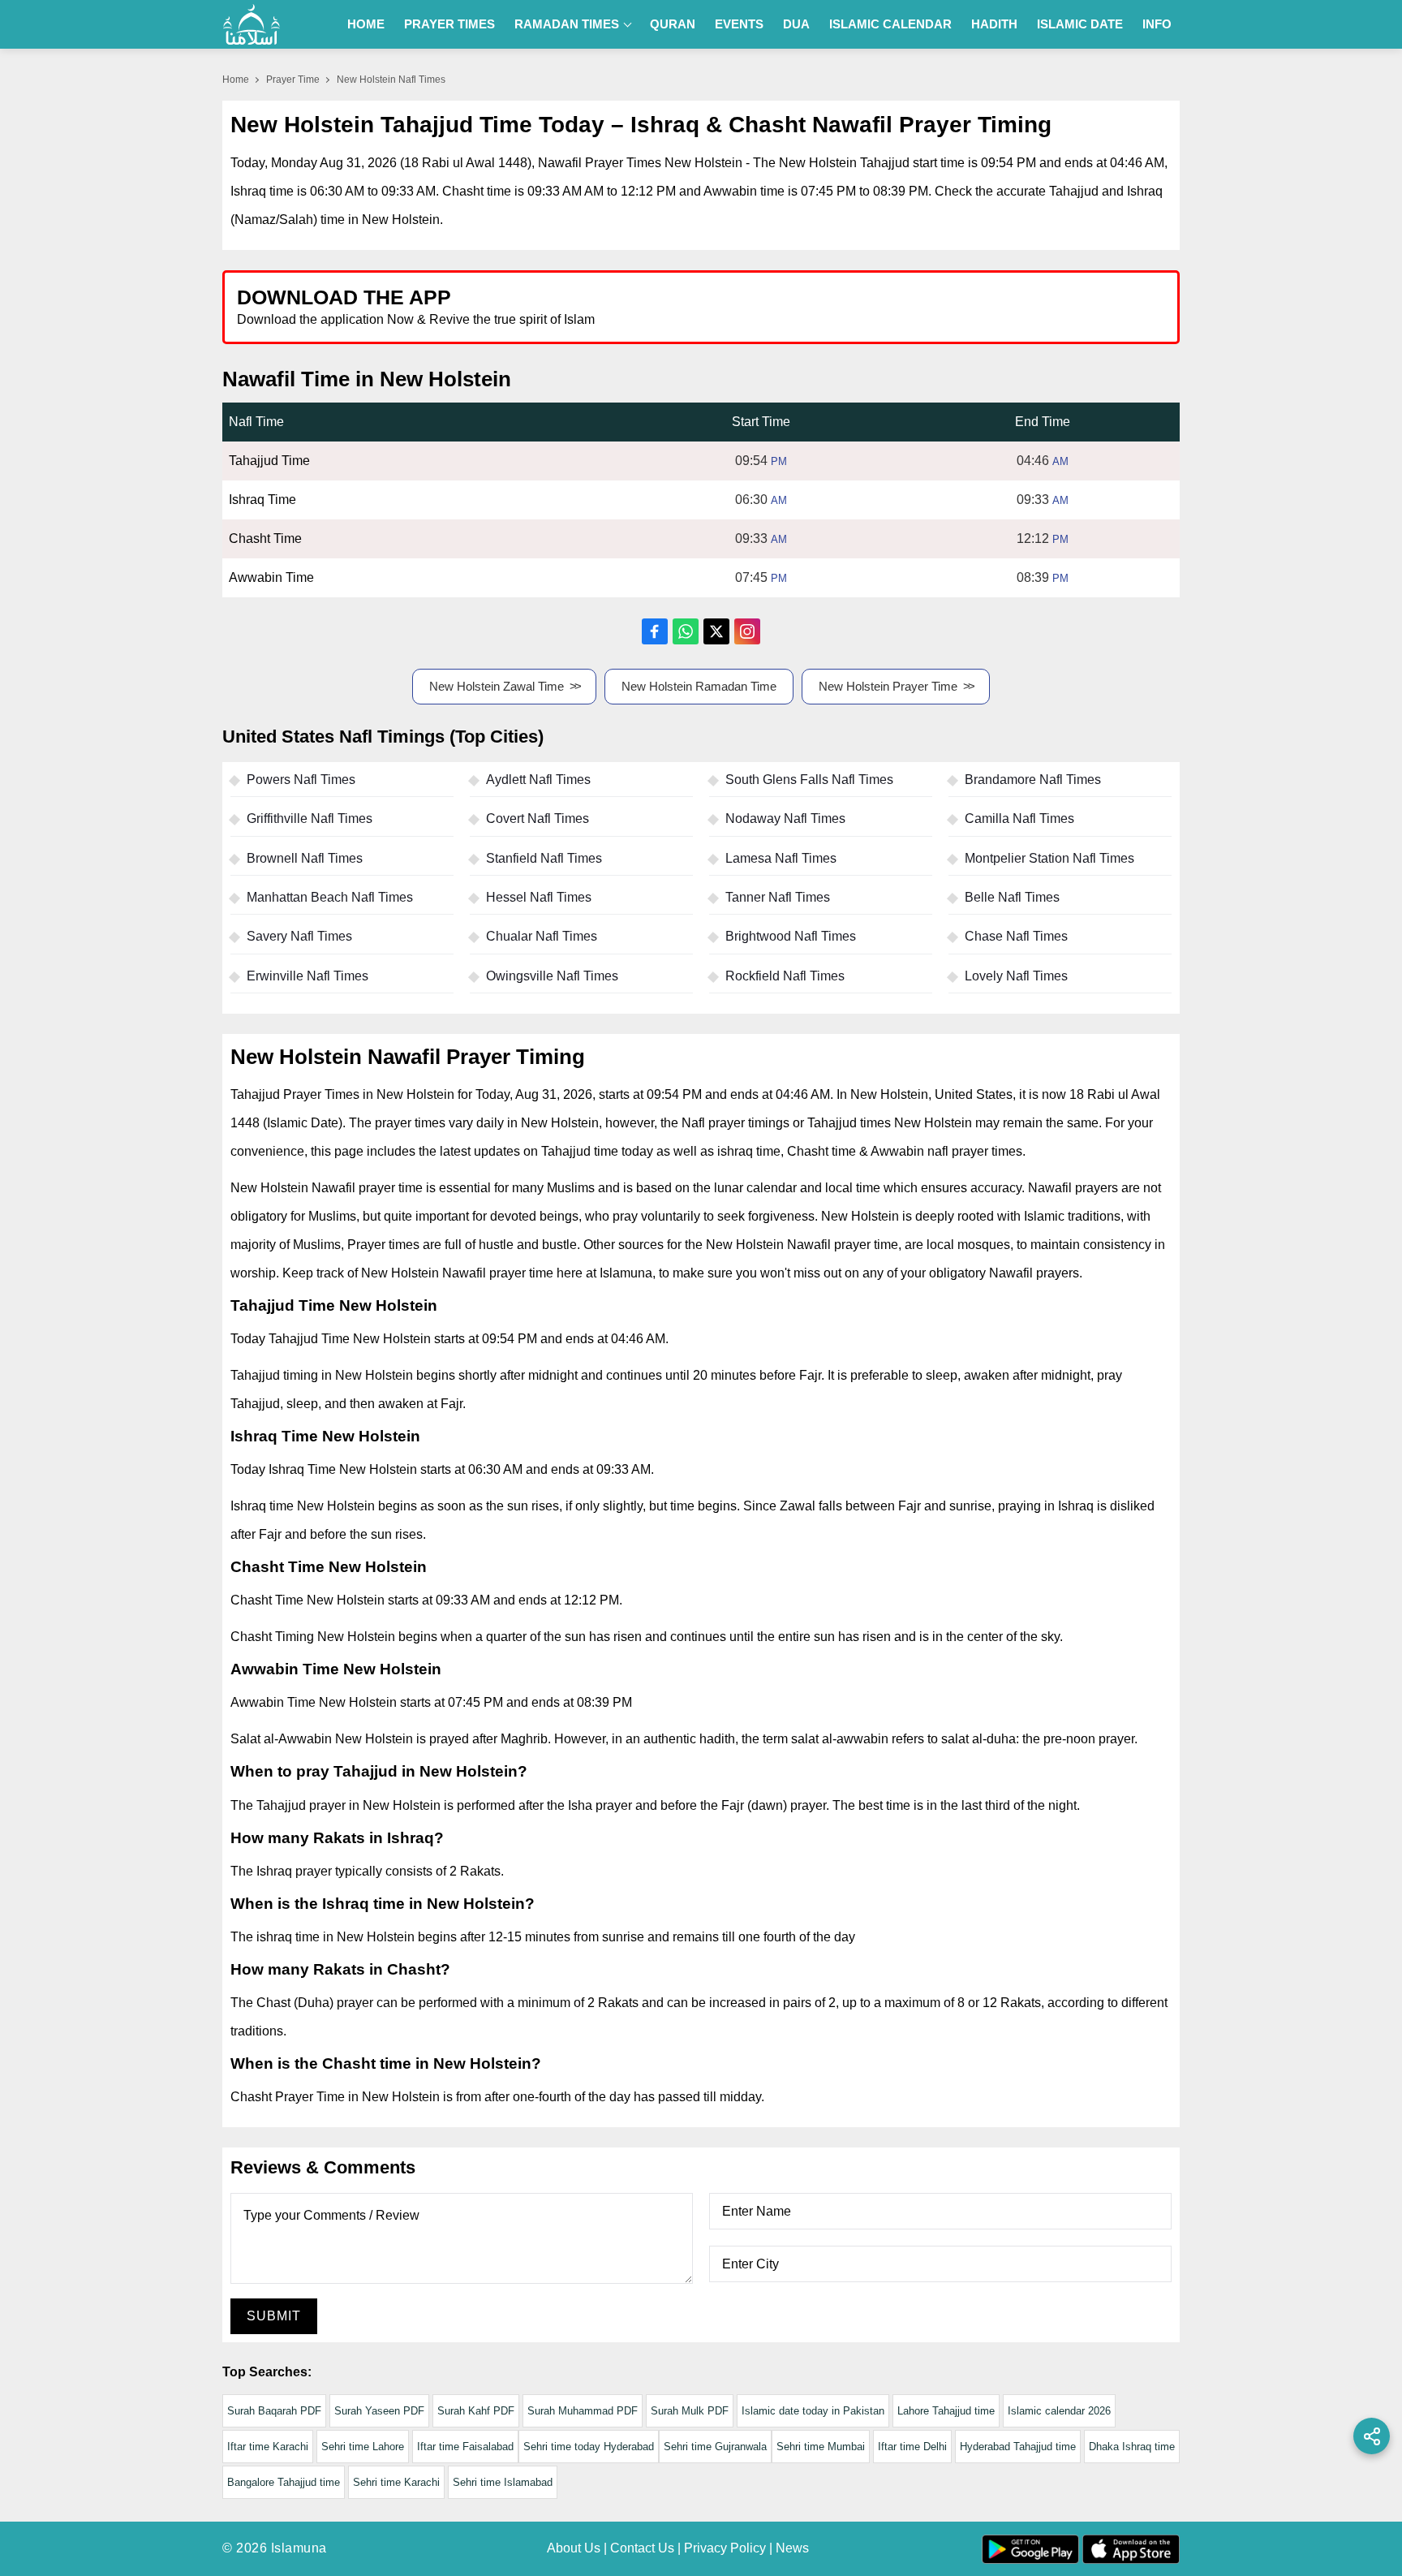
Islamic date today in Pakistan (813, 2411)
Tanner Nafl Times (778, 897)
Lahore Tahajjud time (946, 2411)
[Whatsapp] (686, 631)
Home (366, 24)
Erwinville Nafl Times (307, 976)
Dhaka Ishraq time (1132, 2447)
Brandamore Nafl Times (1033, 780)
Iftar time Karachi (268, 2447)
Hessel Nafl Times (539, 897)
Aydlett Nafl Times (538, 780)
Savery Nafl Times (299, 936)
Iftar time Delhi (912, 2447)
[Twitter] (716, 631)
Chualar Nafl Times (542, 936)
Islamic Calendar (890, 24)
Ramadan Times (567, 24)
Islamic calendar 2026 (1059, 2411)
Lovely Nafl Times (1016, 976)
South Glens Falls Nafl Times (809, 780)
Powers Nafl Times (301, 780)
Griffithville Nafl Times (310, 818)
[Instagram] (747, 631)
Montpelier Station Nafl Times (1049, 858)
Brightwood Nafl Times (791, 936)
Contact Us (642, 2548)
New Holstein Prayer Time (888, 686)
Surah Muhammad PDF (583, 2411)
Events (739, 24)
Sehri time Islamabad (503, 2482)
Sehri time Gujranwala (715, 2447)
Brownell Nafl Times (305, 858)
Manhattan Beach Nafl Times (330, 897)
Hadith (994, 24)
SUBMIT (274, 2316)
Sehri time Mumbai (821, 2447)
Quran (673, 24)
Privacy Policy (725, 2548)
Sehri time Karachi (396, 2482)
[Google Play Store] (940, 306)
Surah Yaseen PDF (379, 2411)
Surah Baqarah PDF (274, 2411)
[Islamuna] (252, 24)
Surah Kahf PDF (476, 2411)
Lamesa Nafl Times (781, 858)
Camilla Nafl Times (1019, 818)
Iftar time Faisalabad (465, 2447)
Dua (796, 24)
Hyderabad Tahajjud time (1018, 2447)
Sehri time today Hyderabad (589, 2447)
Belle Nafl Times (1012, 897)
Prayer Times (449, 24)
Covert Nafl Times (538, 818)
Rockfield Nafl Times (785, 976)
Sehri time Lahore (363, 2447)
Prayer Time (293, 80)
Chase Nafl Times (1016, 936)
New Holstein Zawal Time (497, 686)
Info (1157, 24)
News (792, 2548)
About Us (574, 2548)
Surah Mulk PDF (690, 2411)
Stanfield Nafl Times (544, 858)
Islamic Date (1080, 24)
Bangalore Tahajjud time (284, 2482)
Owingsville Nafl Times (552, 976)
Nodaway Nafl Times (785, 818)
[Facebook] (655, 631)
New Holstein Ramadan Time (699, 686)
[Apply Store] (1092, 306)
